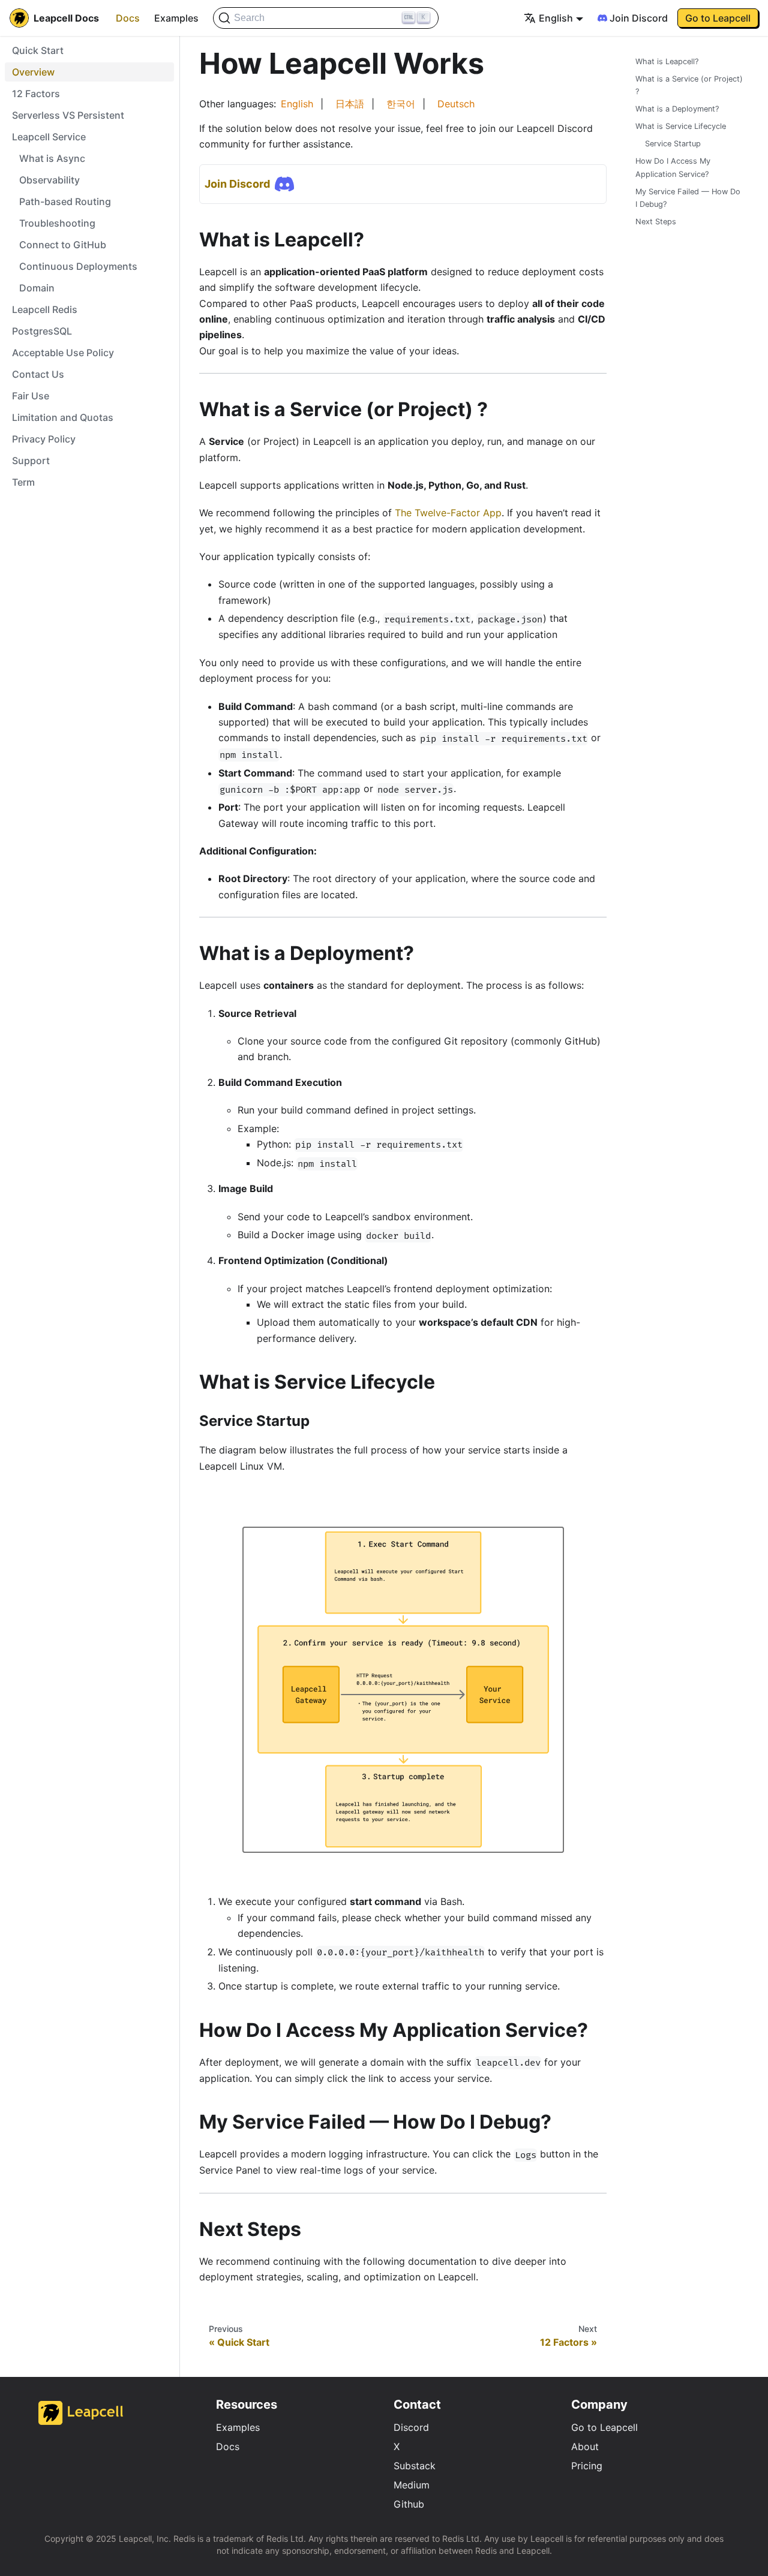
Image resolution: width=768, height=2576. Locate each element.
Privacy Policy (44, 439)
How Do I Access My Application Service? (673, 168)
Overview (33, 72)
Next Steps (656, 222)
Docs (128, 18)
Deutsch (456, 104)
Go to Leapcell (604, 2427)
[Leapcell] (81, 2421)
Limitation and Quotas (63, 417)
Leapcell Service (49, 137)
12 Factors (36, 94)
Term (23, 482)
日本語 (350, 104)
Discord (411, 2427)
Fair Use (31, 396)
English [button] (556, 18)
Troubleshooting (57, 223)
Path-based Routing (65, 201)
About (585, 2446)
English (297, 104)
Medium (412, 2485)
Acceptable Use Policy (63, 353)
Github (409, 2504)
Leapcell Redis (45, 309)
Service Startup (673, 144)
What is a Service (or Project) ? (689, 85)
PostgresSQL (42, 331)
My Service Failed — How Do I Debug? (688, 198)
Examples (176, 18)
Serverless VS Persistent (68, 115)
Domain (37, 288)
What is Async (52, 158)
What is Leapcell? (667, 61)
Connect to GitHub (63, 245)
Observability (49, 180)
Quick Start (38, 50)
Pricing (587, 2466)
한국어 (401, 104)
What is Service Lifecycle (681, 126)
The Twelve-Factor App (448, 513)
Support (31, 461)
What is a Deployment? (677, 109)
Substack (415, 2466)
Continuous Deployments (78, 266)
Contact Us (38, 374)
